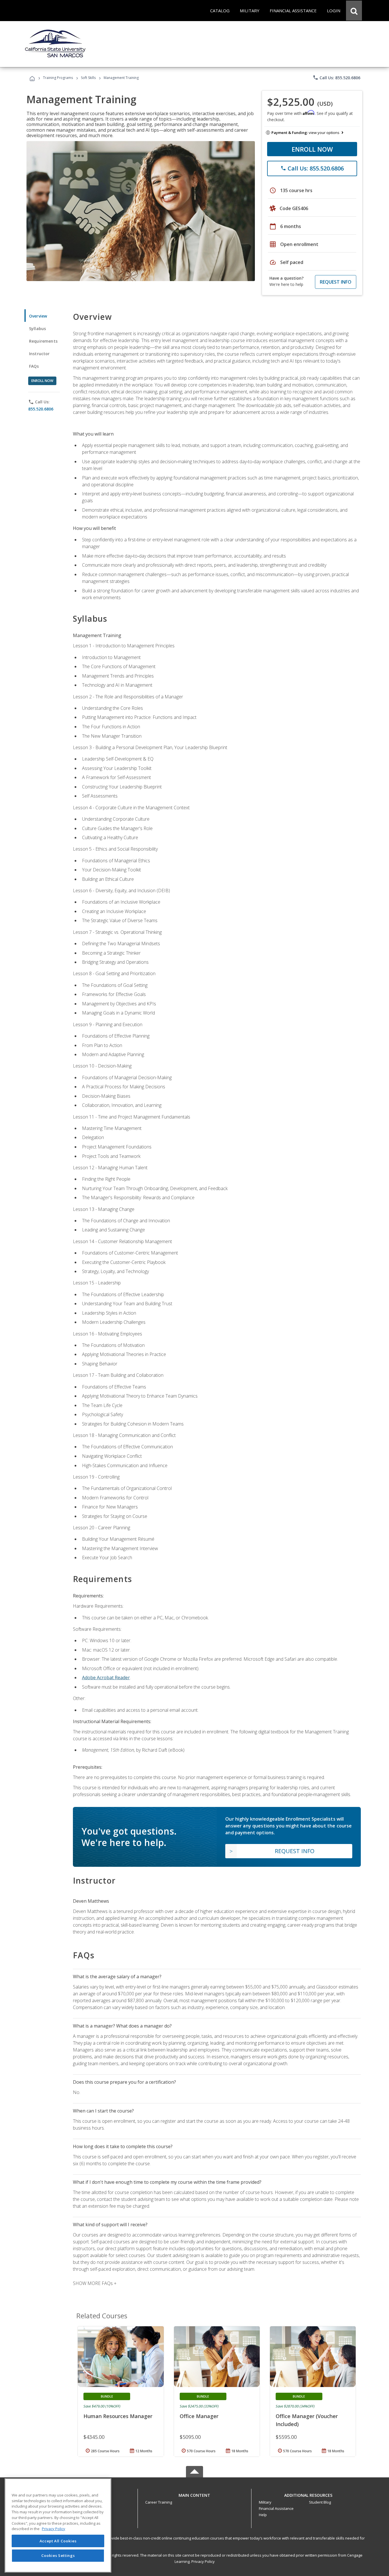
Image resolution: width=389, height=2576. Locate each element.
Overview (38, 316)
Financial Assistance (276, 2508)
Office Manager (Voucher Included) (307, 2420)
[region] (58, 2525)
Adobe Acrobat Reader (106, 1678)
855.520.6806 (41, 409)
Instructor (39, 354)
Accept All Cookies (58, 2541)
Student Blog (320, 2502)
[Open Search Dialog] (354, 11)
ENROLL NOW (312, 149)
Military (265, 2502)
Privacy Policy (203, 2561)
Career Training (159, 2502)
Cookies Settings (58, 2555)
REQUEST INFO (336, 282)
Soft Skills (88, 78)
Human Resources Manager (118, 2416)
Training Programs (58, 78)
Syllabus (37, 329)
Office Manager (199, 2416)
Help (263, 2515)
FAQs (34, 366)
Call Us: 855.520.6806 (336, 78)
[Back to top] (195, 2494)
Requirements (43, 341)
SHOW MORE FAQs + (95, 2283)
